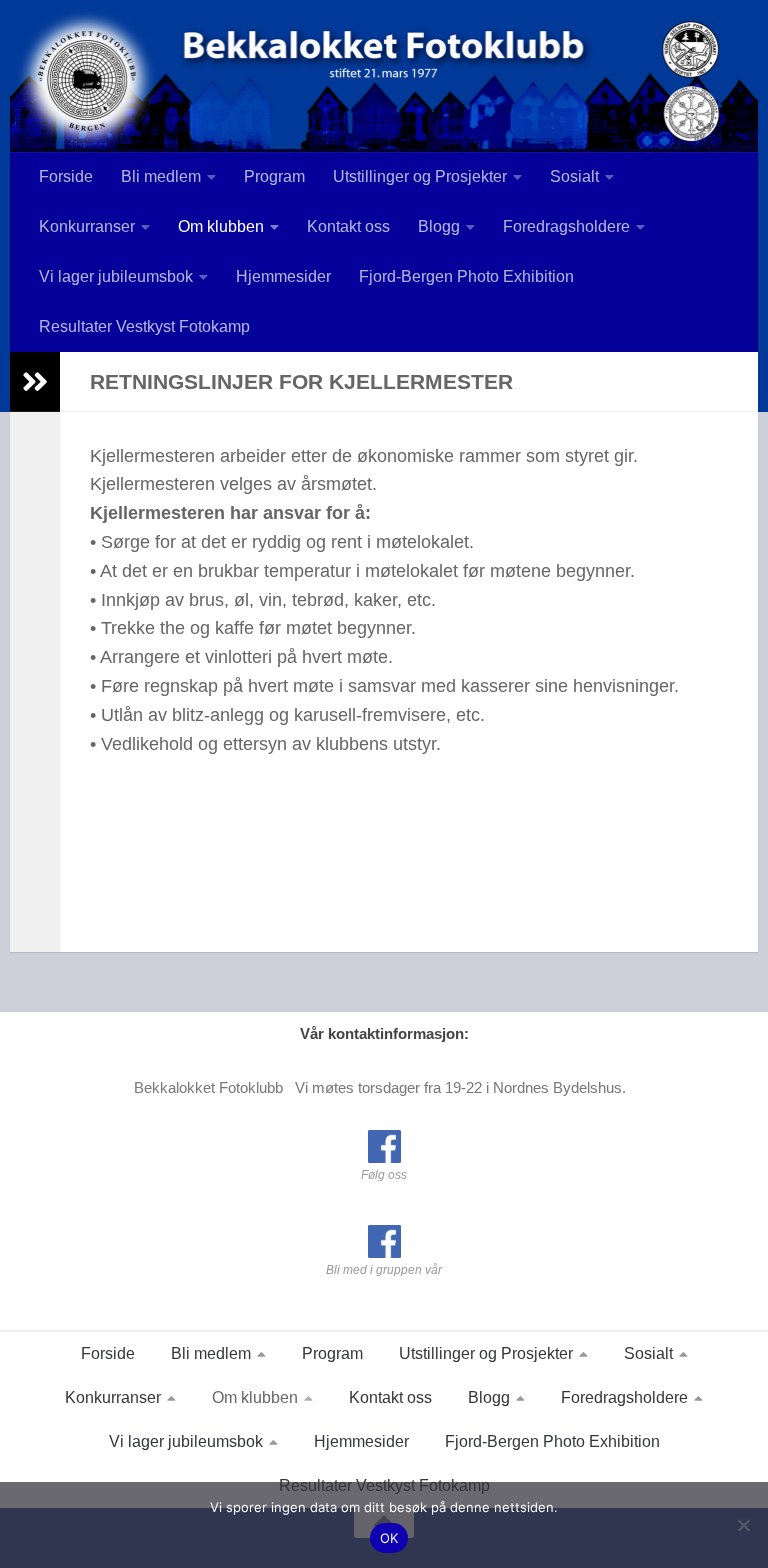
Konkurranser (87, 226)
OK (389, 1538)
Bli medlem (161, 176)
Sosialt (574, 176)
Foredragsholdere (566, 226)
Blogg (439, 226)
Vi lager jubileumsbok (116, 276)
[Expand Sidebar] (35, 382)
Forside (66, 176)
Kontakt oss (348, 226)
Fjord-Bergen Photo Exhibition (466, 276)
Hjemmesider (283, 276)
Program (274, 176)
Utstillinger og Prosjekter (420, 176)
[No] (743, 1525)
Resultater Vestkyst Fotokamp (144, 326)
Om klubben (221, 226)
